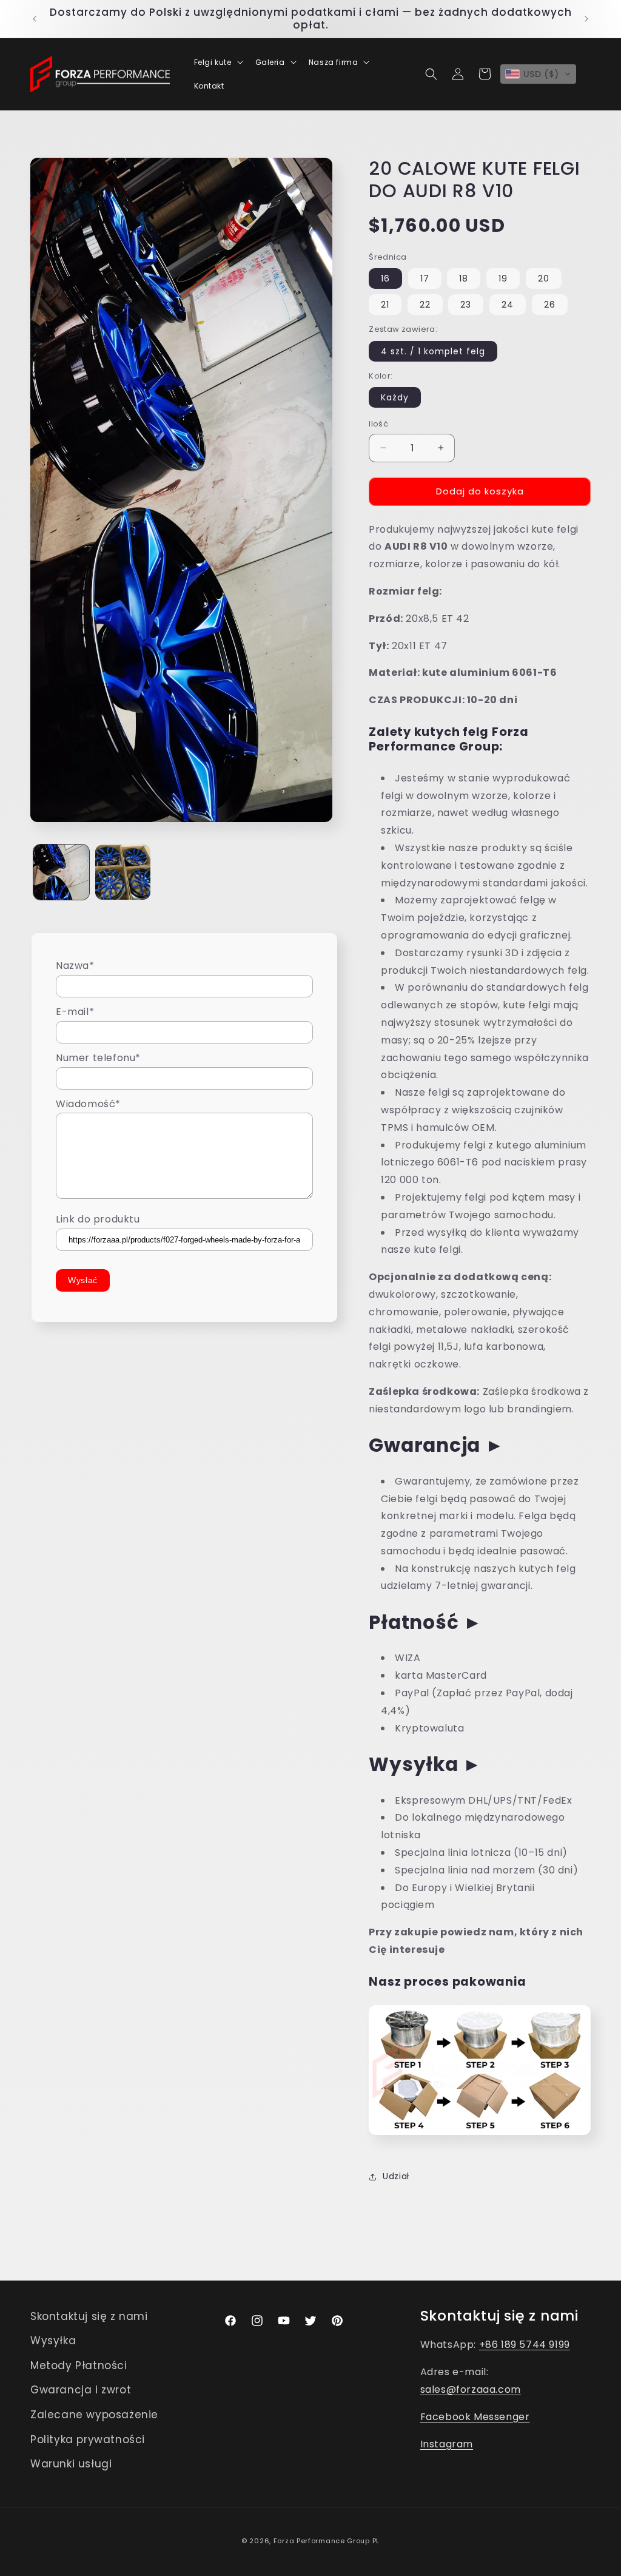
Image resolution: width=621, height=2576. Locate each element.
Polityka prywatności (88, 2439)
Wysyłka (53, 2341)
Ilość (378, 424)
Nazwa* (75, 966)
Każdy (395, 397)
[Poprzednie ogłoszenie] (35, 19)
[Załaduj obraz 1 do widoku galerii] (61, 872)
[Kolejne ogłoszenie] (586, 19)
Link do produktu (98, 1219)
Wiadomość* (88, 1104)
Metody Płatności (79, 2365)
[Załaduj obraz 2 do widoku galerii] (123, 872)
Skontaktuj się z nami (89, 2316)
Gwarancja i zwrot (81, 2390)
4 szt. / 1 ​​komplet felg (433, 351)
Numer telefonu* (98, 1058)
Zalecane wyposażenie (94, 2415)
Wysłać (83, 1280)
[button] (217, 62)
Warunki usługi (71, 2464)
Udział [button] (396, 2176)
